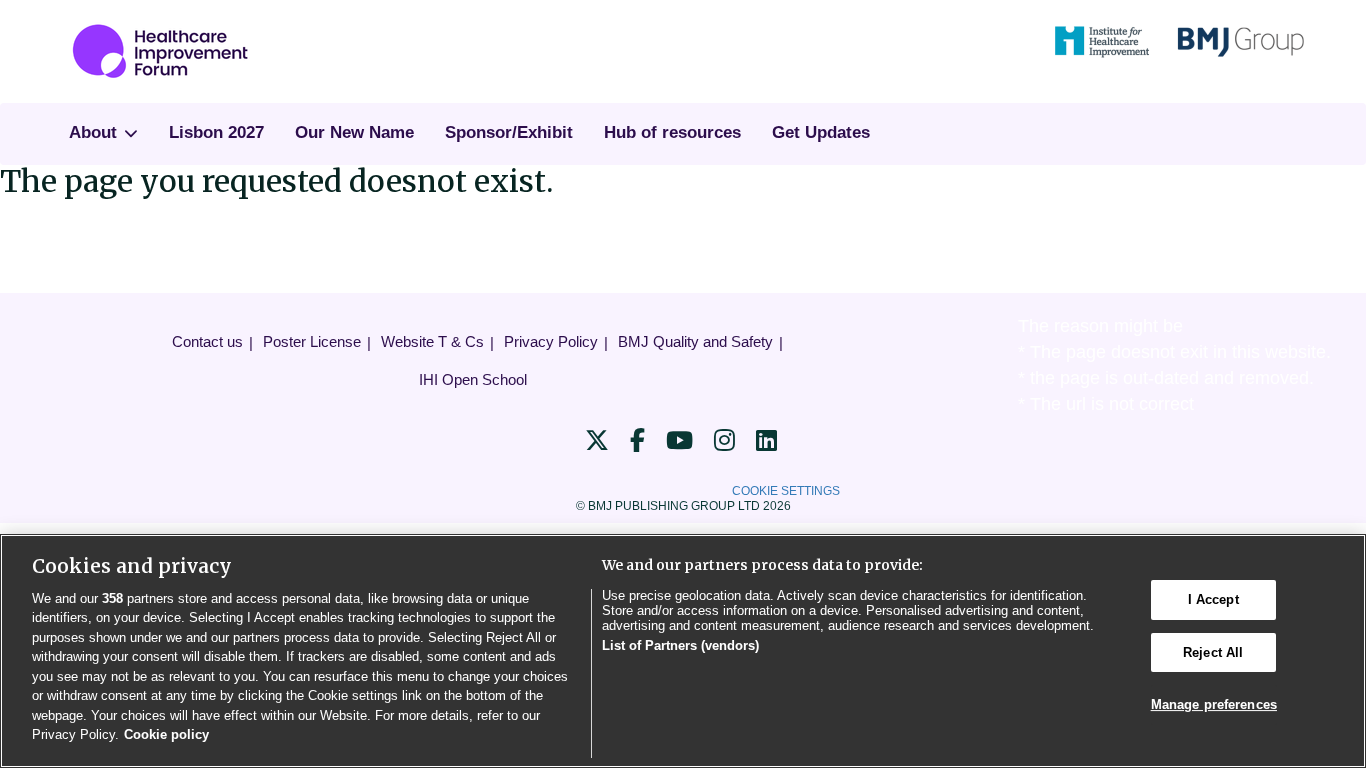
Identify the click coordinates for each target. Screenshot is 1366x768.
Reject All (1213, 652)
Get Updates (821, 132)
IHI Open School (473, 379)
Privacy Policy (551, 341)
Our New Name (354, 132)
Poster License (312, 341)
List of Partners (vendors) (680, 645)
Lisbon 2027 (216, 132)
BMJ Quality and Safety (695, 341)
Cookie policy (166, 734)
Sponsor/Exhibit (509, 132)
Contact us (207, 341)
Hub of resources (672, 132)
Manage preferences (1214, 704)
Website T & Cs (432, 341)
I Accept (1213, 599)
